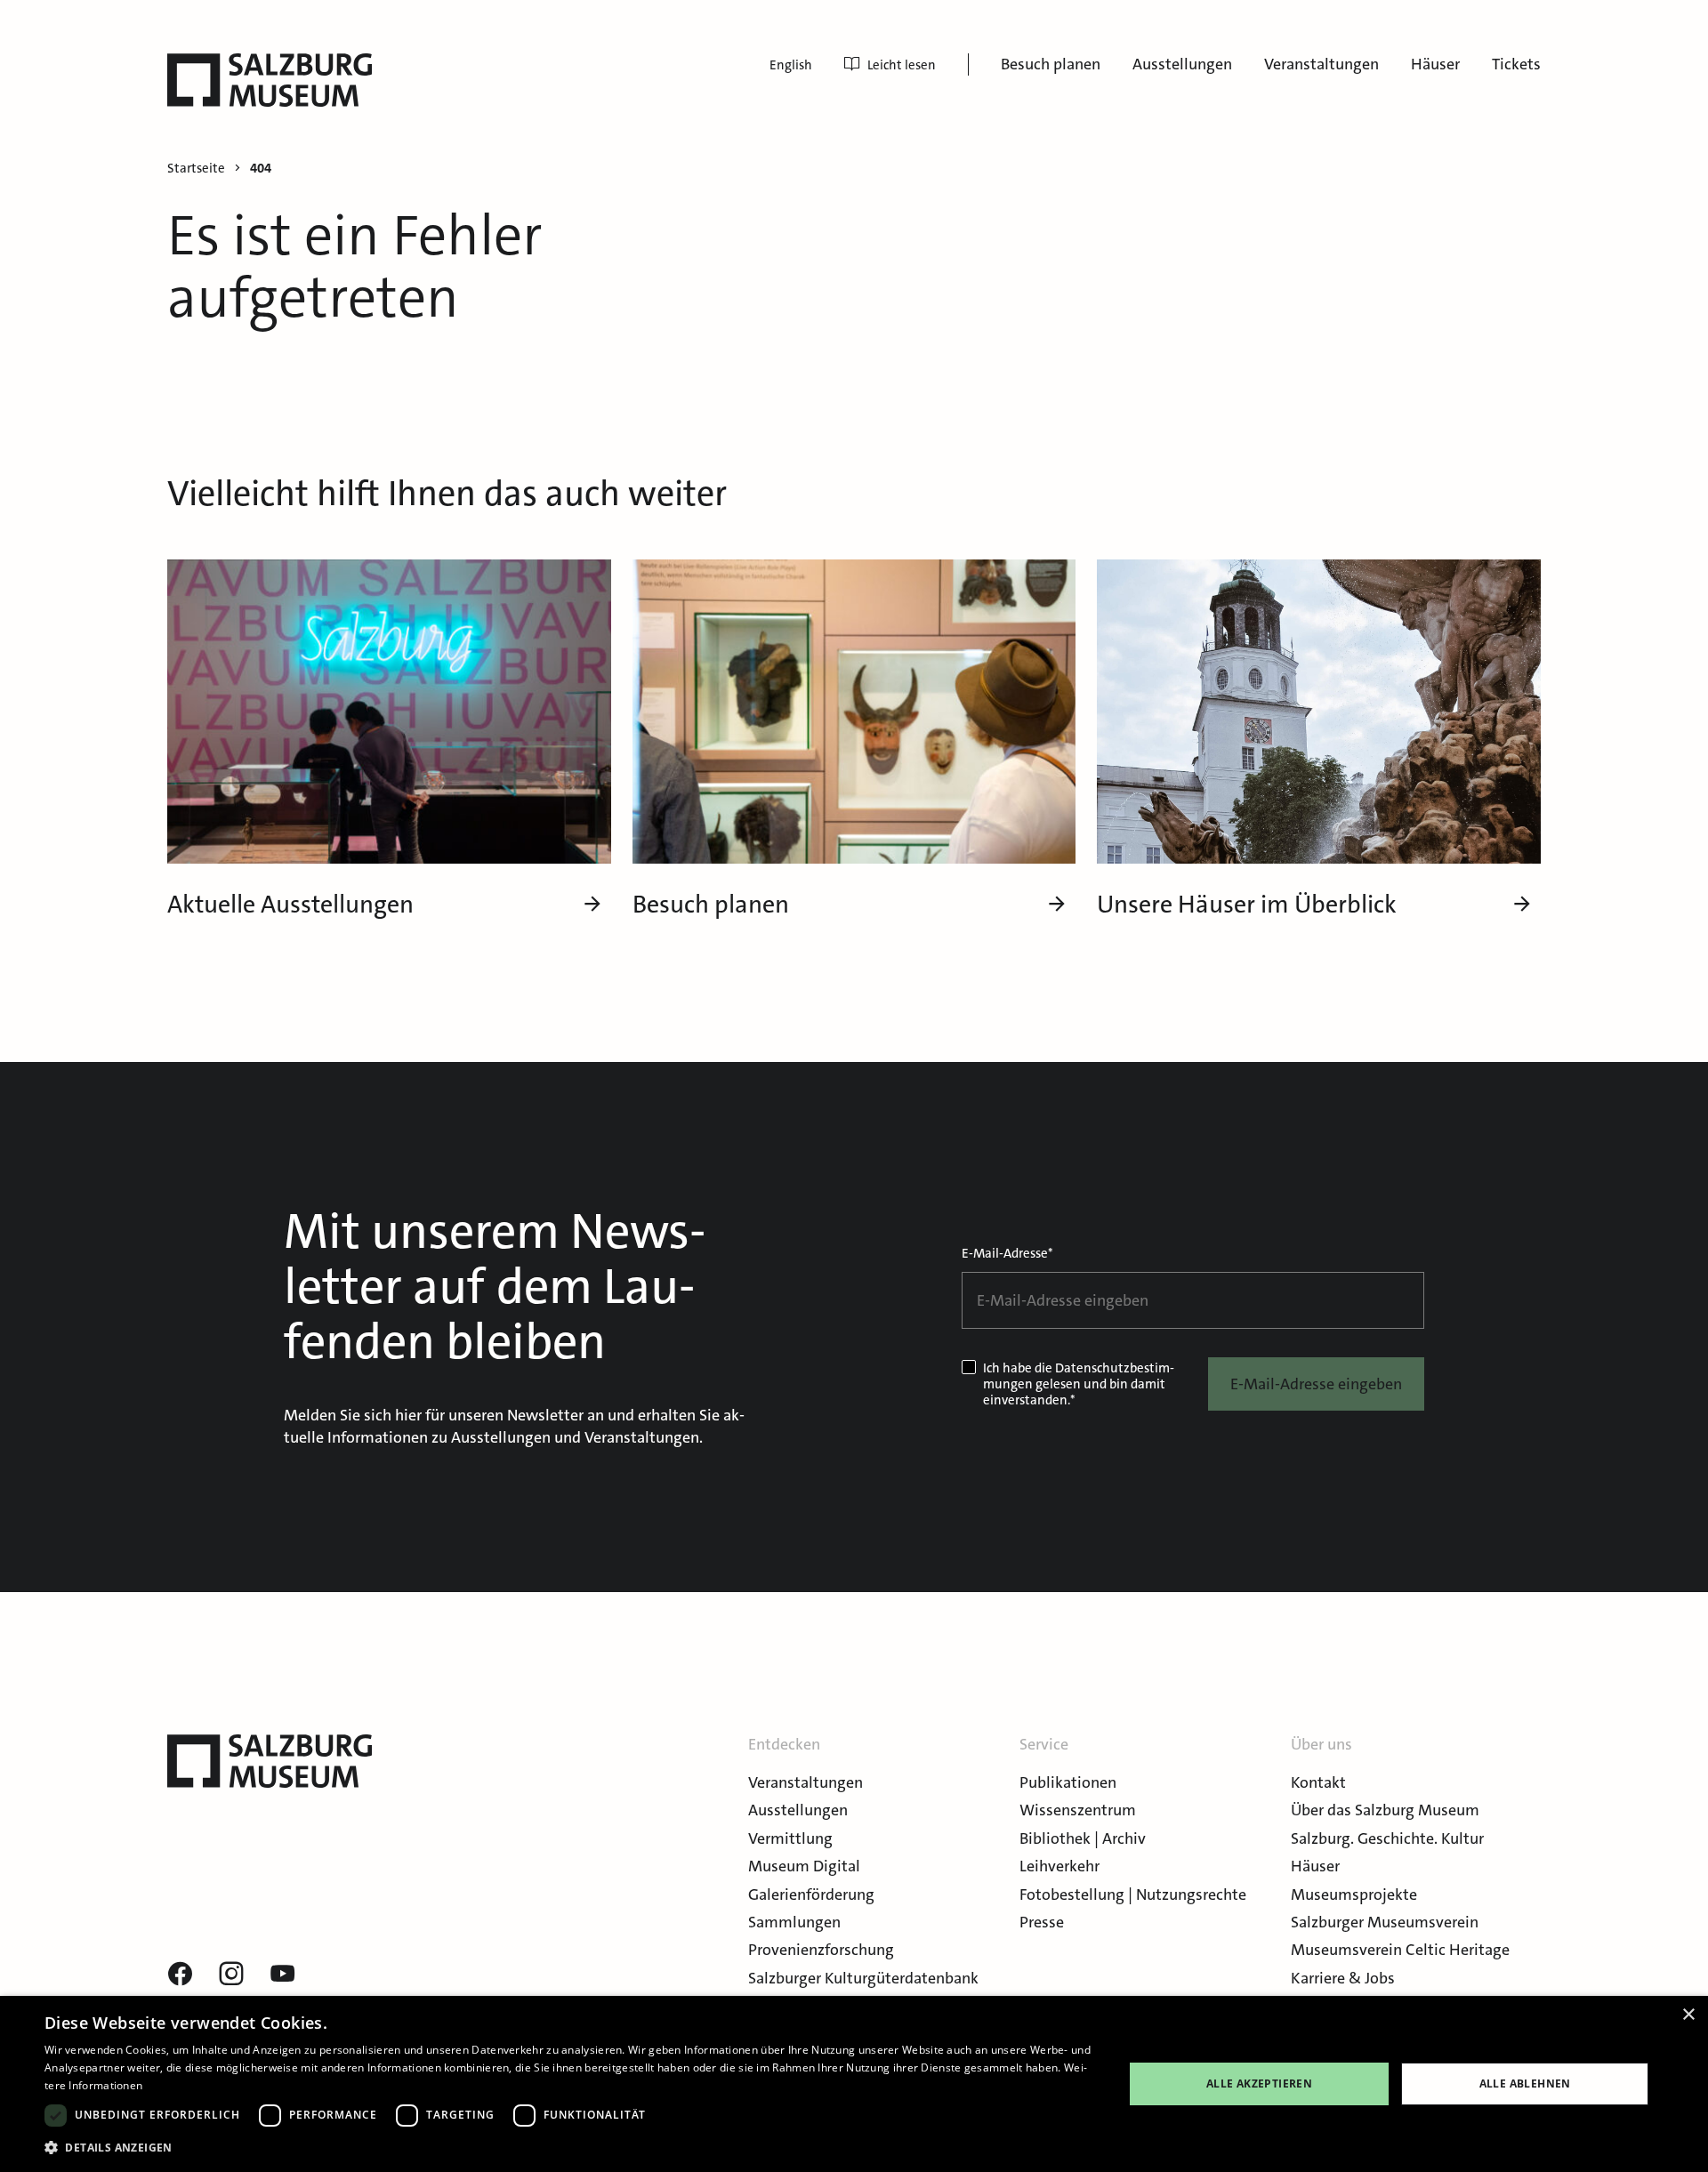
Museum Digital (804, 1866)
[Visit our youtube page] (283, 1975)
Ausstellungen (1182, 64)
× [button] (1688, 2015)
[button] (568, 2148)
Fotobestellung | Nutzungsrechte (1133, 1894)
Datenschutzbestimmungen (1079, 1376)
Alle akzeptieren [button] (1259, 2084)
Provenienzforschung (821, 1950)
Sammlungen (794, 1922)
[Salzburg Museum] (270, 80)
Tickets (1516, 64)
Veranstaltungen (1321, 64)
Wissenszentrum (1078, 1810)
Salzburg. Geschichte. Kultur (1387, 1838)
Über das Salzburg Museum (1385, 1810)
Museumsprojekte (1354, 1894)
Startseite (196, 169)
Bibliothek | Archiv (1083, 1838)
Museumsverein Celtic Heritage (1400, 1950)
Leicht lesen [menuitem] (902, 65)
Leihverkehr (1059, 1866)
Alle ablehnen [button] (1525, 2084)
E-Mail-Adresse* (1007, 1253)
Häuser (1435, 64)
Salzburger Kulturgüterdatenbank (863, 1978)
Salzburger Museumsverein (1385, 1922)
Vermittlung (790, 1838)
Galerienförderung (811, 1894)
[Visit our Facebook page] (180, 1975)
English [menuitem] (791, 65)
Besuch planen (1051, 64)
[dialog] (854, 2084)
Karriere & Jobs (1343, 1978)
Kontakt (1318, 1782)
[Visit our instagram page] (231, 1975)
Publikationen (1068, 1782)
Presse (1042, 1922)
